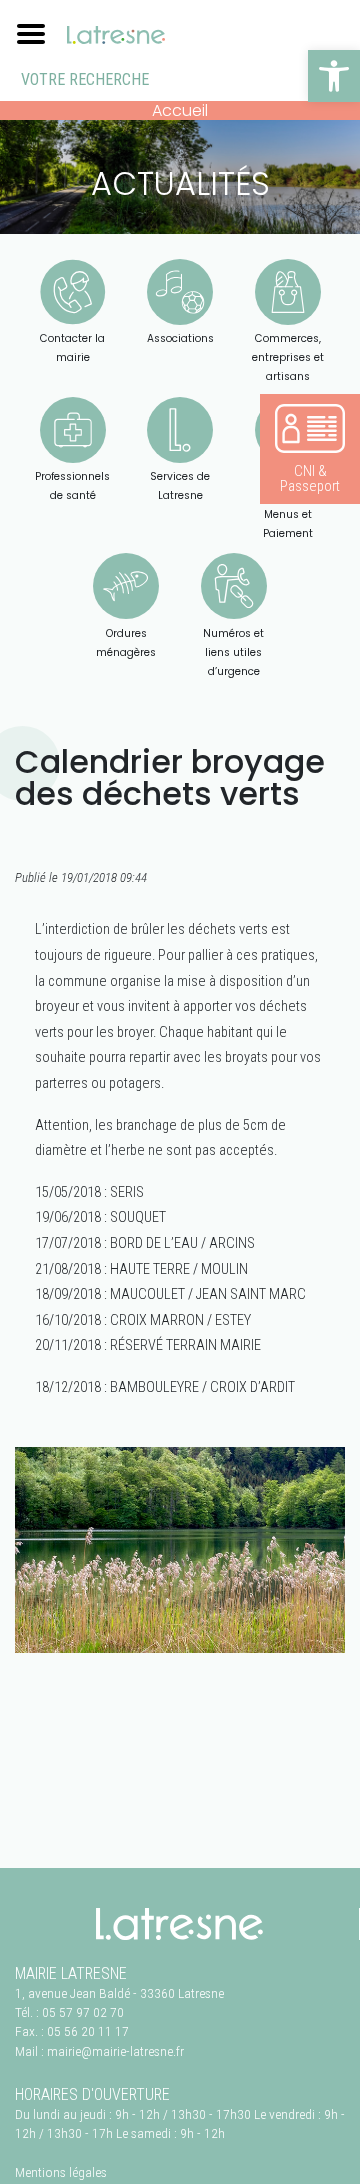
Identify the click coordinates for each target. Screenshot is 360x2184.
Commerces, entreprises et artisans (288, 357)
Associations (180, 338)
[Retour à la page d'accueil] (179, 1924)
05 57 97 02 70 (83, 2012)
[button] (334, 76)
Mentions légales (61, 2172)
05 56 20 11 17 (88, 2031)
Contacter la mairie (72, 348)
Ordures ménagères (126, 643)
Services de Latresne (180, 486)
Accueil (180, 110)
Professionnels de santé (72, 486)
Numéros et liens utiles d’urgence (233, 652)
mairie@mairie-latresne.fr (115, 2051)
